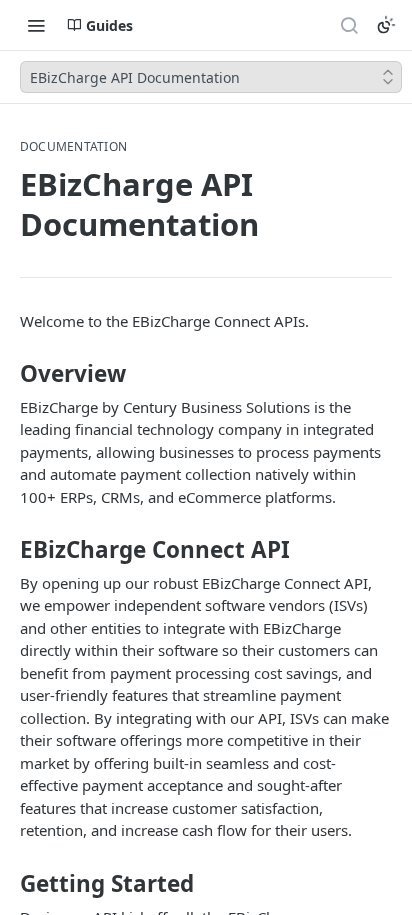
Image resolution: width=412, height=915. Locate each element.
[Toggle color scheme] (386, 25)
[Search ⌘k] (349, 25)
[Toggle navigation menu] (36, 25)
